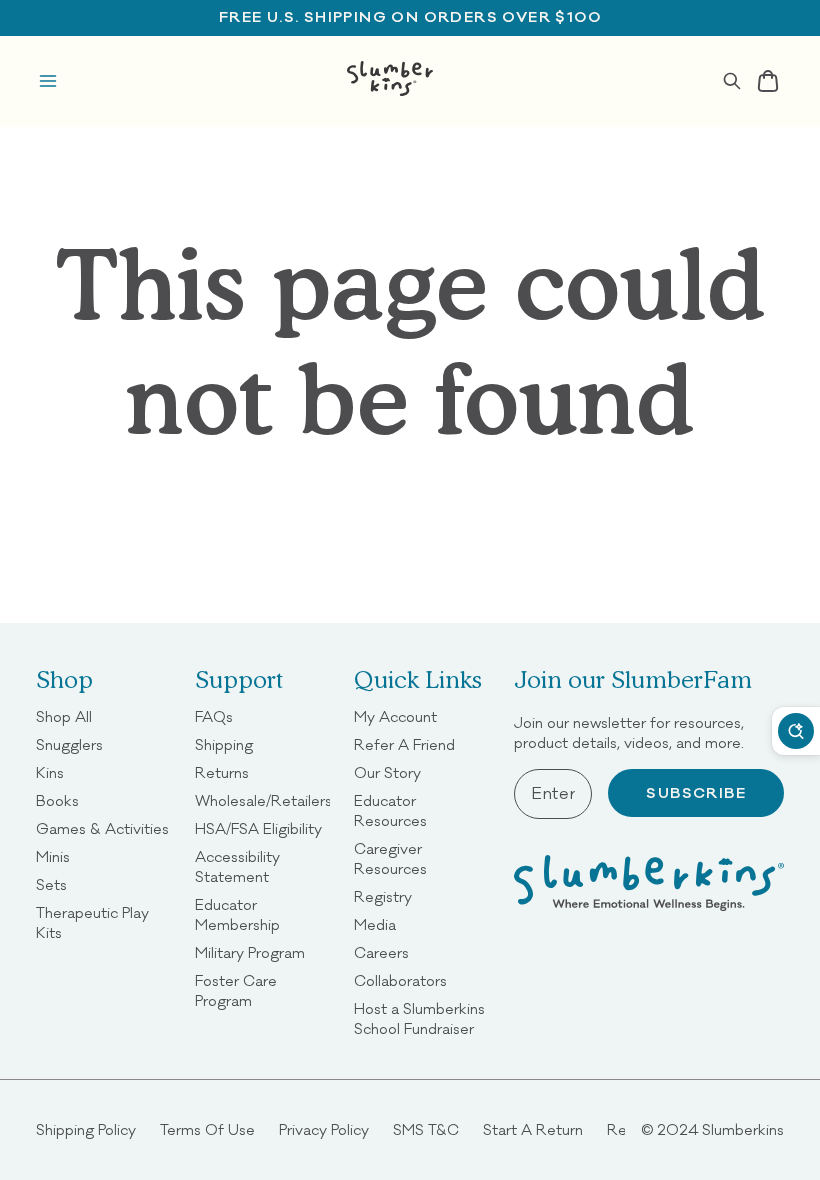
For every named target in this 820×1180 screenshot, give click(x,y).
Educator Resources (421, 810)
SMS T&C (426, 1129)
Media (375, 924)
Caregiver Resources (421, 858)
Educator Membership (262, 914)
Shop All (64, 716)
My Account (395, 716)
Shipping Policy (86, 1129)
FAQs (214, 716)
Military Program (250, 952)
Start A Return (533, 1129)
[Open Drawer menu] (48, 81)
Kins (50, 772)
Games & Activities (102, 828)
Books (57, 800)
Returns (222, 772)
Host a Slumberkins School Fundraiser (421, 1018)
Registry (383, 896)
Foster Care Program (262, 990)
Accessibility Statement (262, 866)
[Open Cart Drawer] (768, 81)
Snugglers (69, 744)
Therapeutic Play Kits (103, 922)
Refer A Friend (404, 744)
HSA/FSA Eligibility (258, 828)
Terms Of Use (207, 1129)
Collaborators (400, 980)
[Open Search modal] (732, 81)
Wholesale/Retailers (263, 800)
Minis (53, 856)
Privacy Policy (324, 1129)
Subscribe (696, 793)
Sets (51, 884)
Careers (381, 952)
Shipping (224, 744)
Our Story (387, 772)
